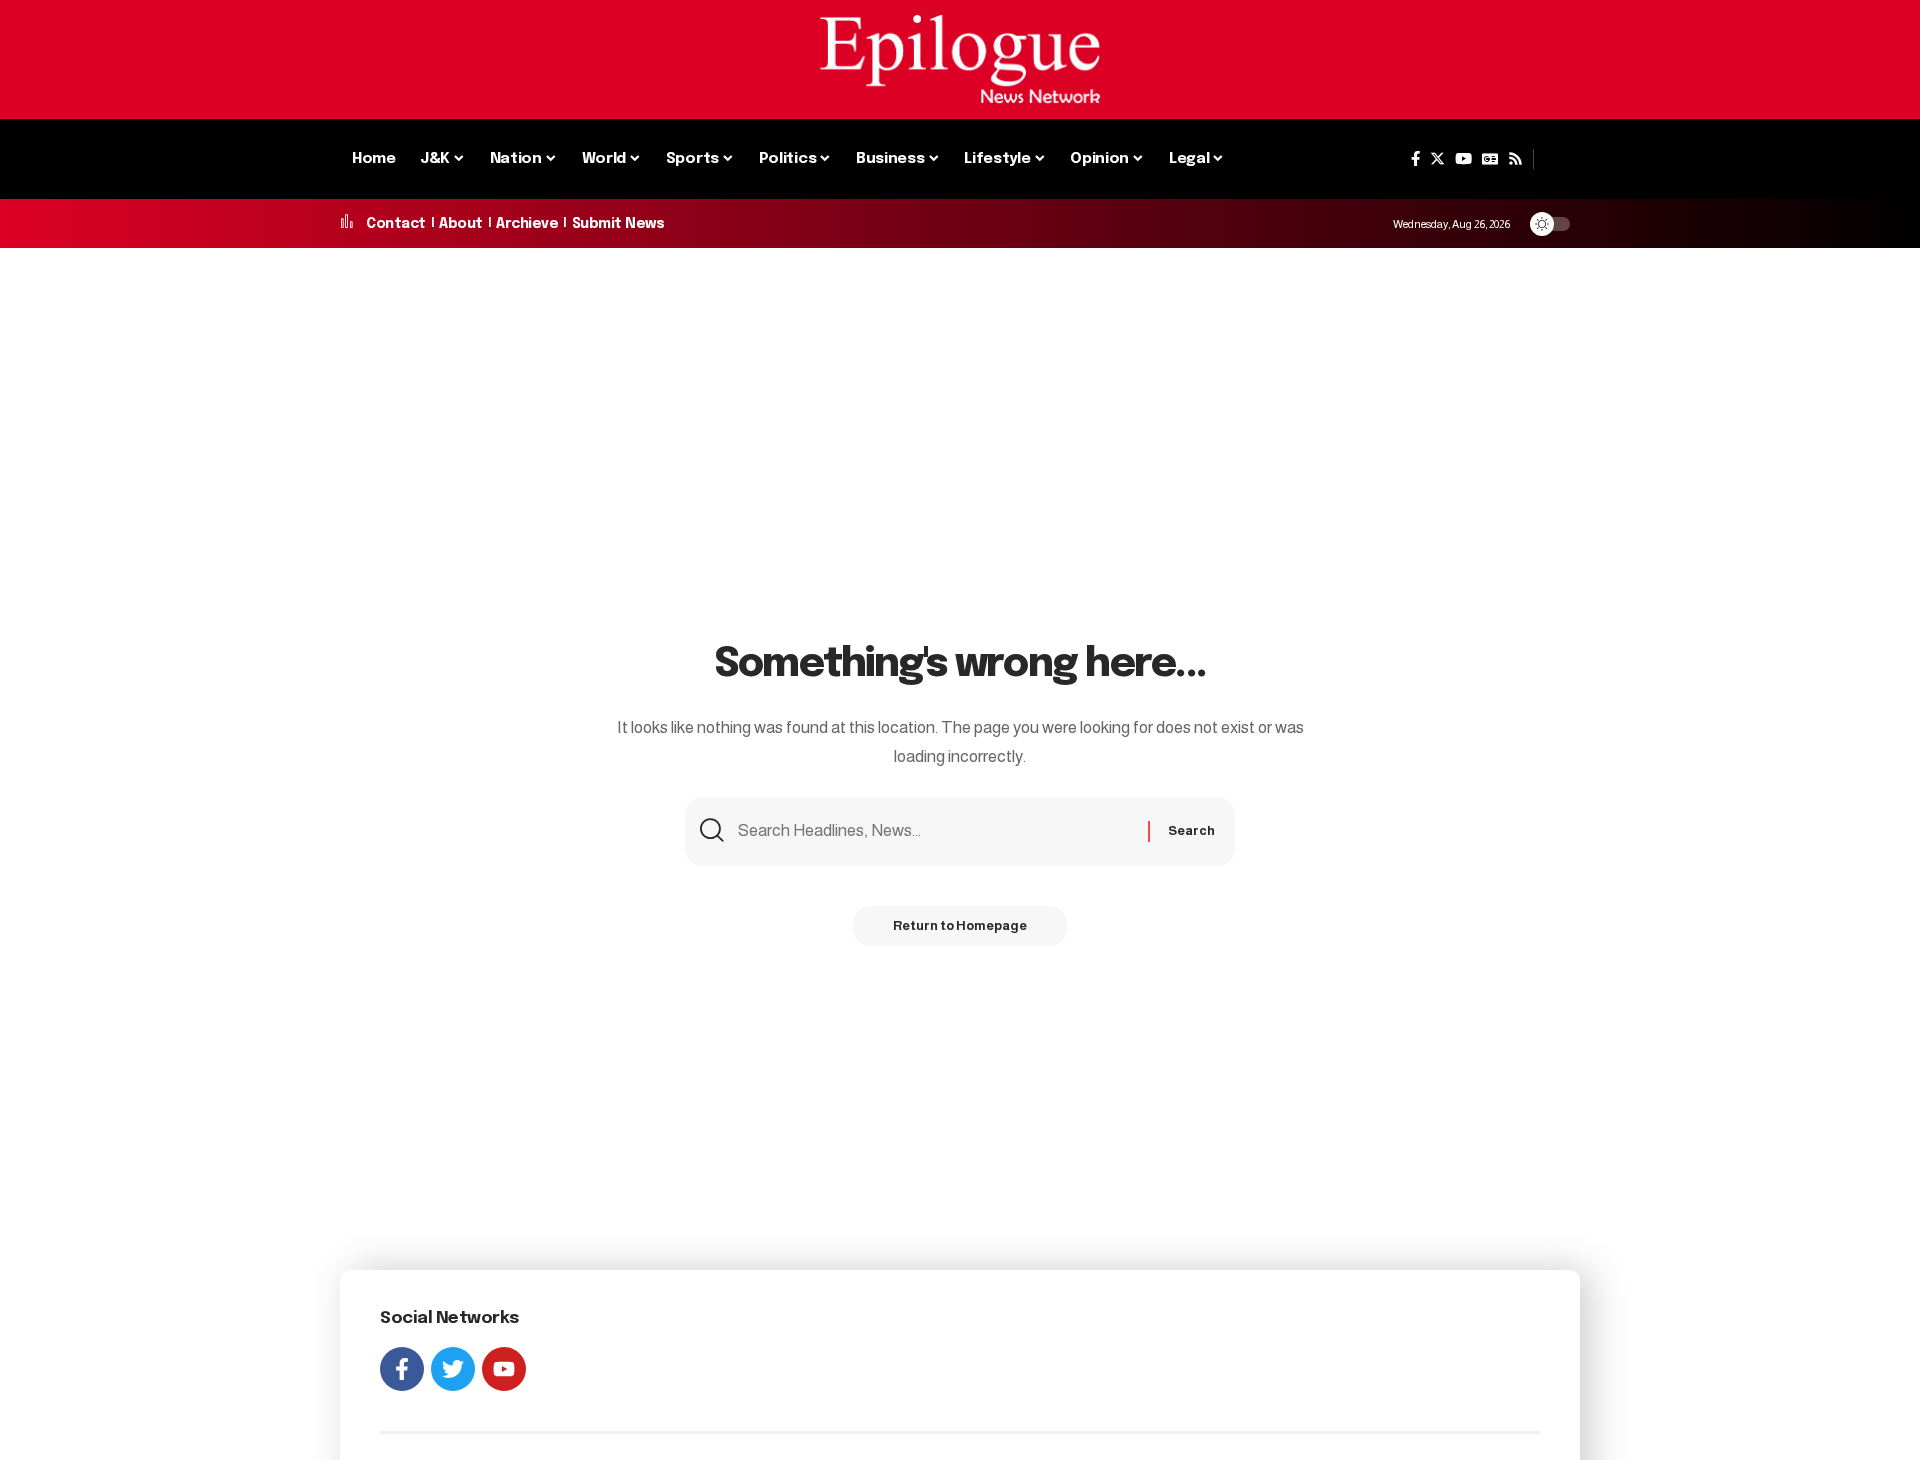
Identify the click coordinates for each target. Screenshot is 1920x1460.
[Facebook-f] (402, 1369)
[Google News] (1490, 159)
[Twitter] (1437, 159)
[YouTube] (1463, 159)
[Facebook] (1415, 159)
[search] (1557, 159)
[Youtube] (504, 1369)
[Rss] (1515, 159)
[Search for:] (935, 831)
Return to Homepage (960, 925)
